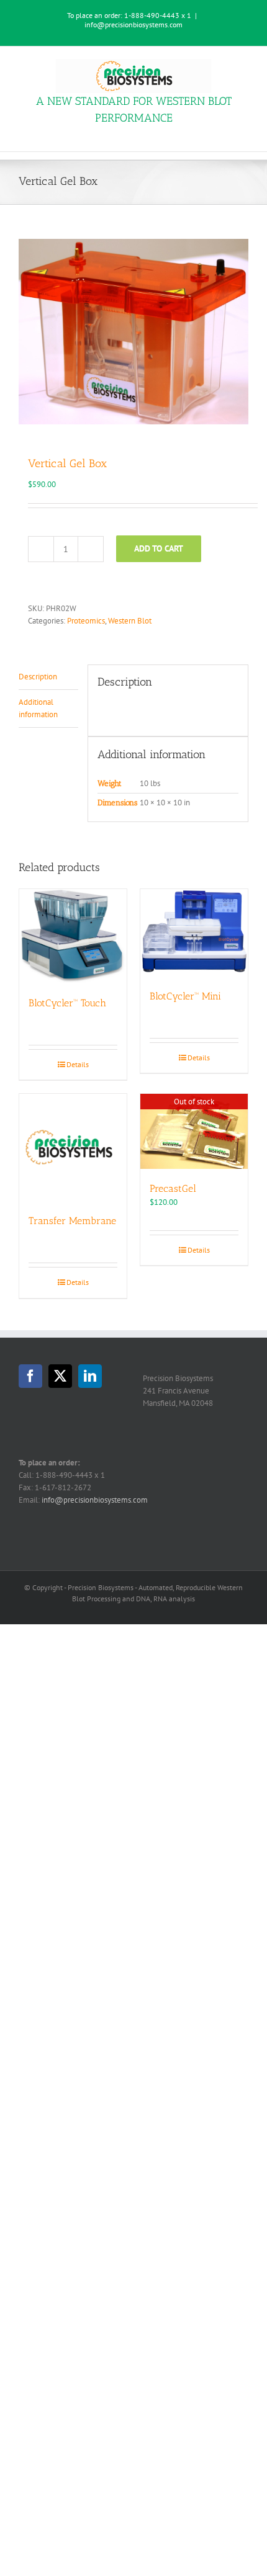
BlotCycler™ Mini (185, 996)
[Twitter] (60, 1376)
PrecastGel (173, 1188)
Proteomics (86, 621)
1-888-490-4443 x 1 (158, 15)
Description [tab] (38, 677)
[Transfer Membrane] (73, 1147)
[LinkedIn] (90, 1376)
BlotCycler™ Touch (67, 1003)
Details (78, 1064)
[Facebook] (30, 1376)
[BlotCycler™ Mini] (194, 933)
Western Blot (130, 621)
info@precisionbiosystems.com (133, 25)
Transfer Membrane (72, 1221)
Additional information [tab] (38, 708)
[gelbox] (133, 331)
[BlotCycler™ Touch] (73, 936)
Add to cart (159, 548)
